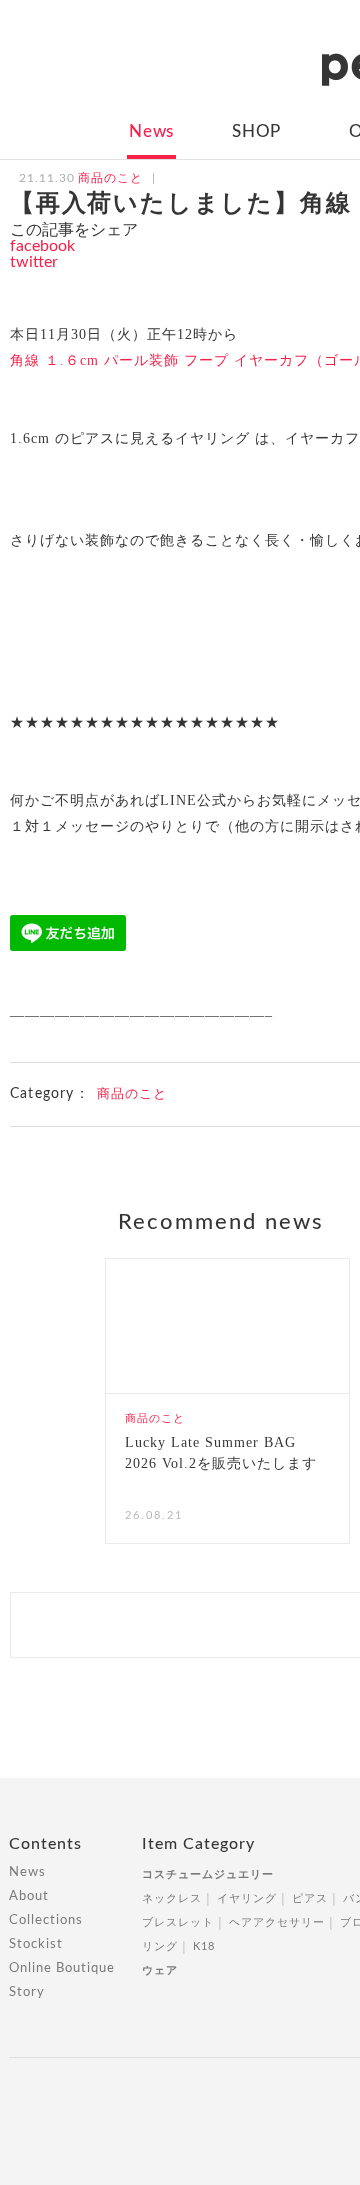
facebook (42, 246)
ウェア (160, 1970)
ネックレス (172, 1898)
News (151, 131)
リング (160, 1946)
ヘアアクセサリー (277, 1922)
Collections (46, 1920)
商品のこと (132, 1094)
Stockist (36, 1944)
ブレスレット (178, 1922)
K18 (204, 1946)
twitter (34, 262)
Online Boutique (62, 1968)
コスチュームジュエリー (208, 1874)
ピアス (310, 1898)
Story (27, 1992)
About (29, 1896)
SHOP (256, 131)
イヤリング (247, 1898)
